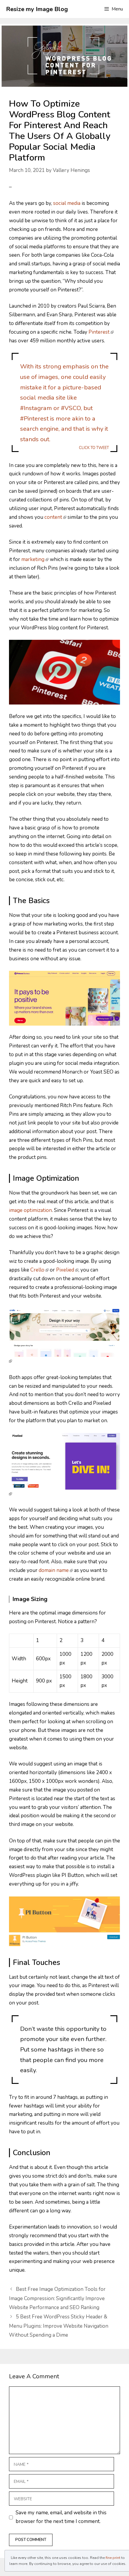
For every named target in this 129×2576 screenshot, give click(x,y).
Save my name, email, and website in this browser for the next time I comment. (61, 2517)
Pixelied (65, 1270)
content (53, 517)
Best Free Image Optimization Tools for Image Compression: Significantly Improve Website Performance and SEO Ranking (57, 2298)
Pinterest (99, 332)
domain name (54, 1570)
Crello (37, 1270)
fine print (113, 2558)
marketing (33, 559)
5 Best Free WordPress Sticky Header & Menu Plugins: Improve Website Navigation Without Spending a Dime (59, 2326)
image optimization (30, 1210)
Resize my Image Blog (37, 9)
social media (67, 203)
